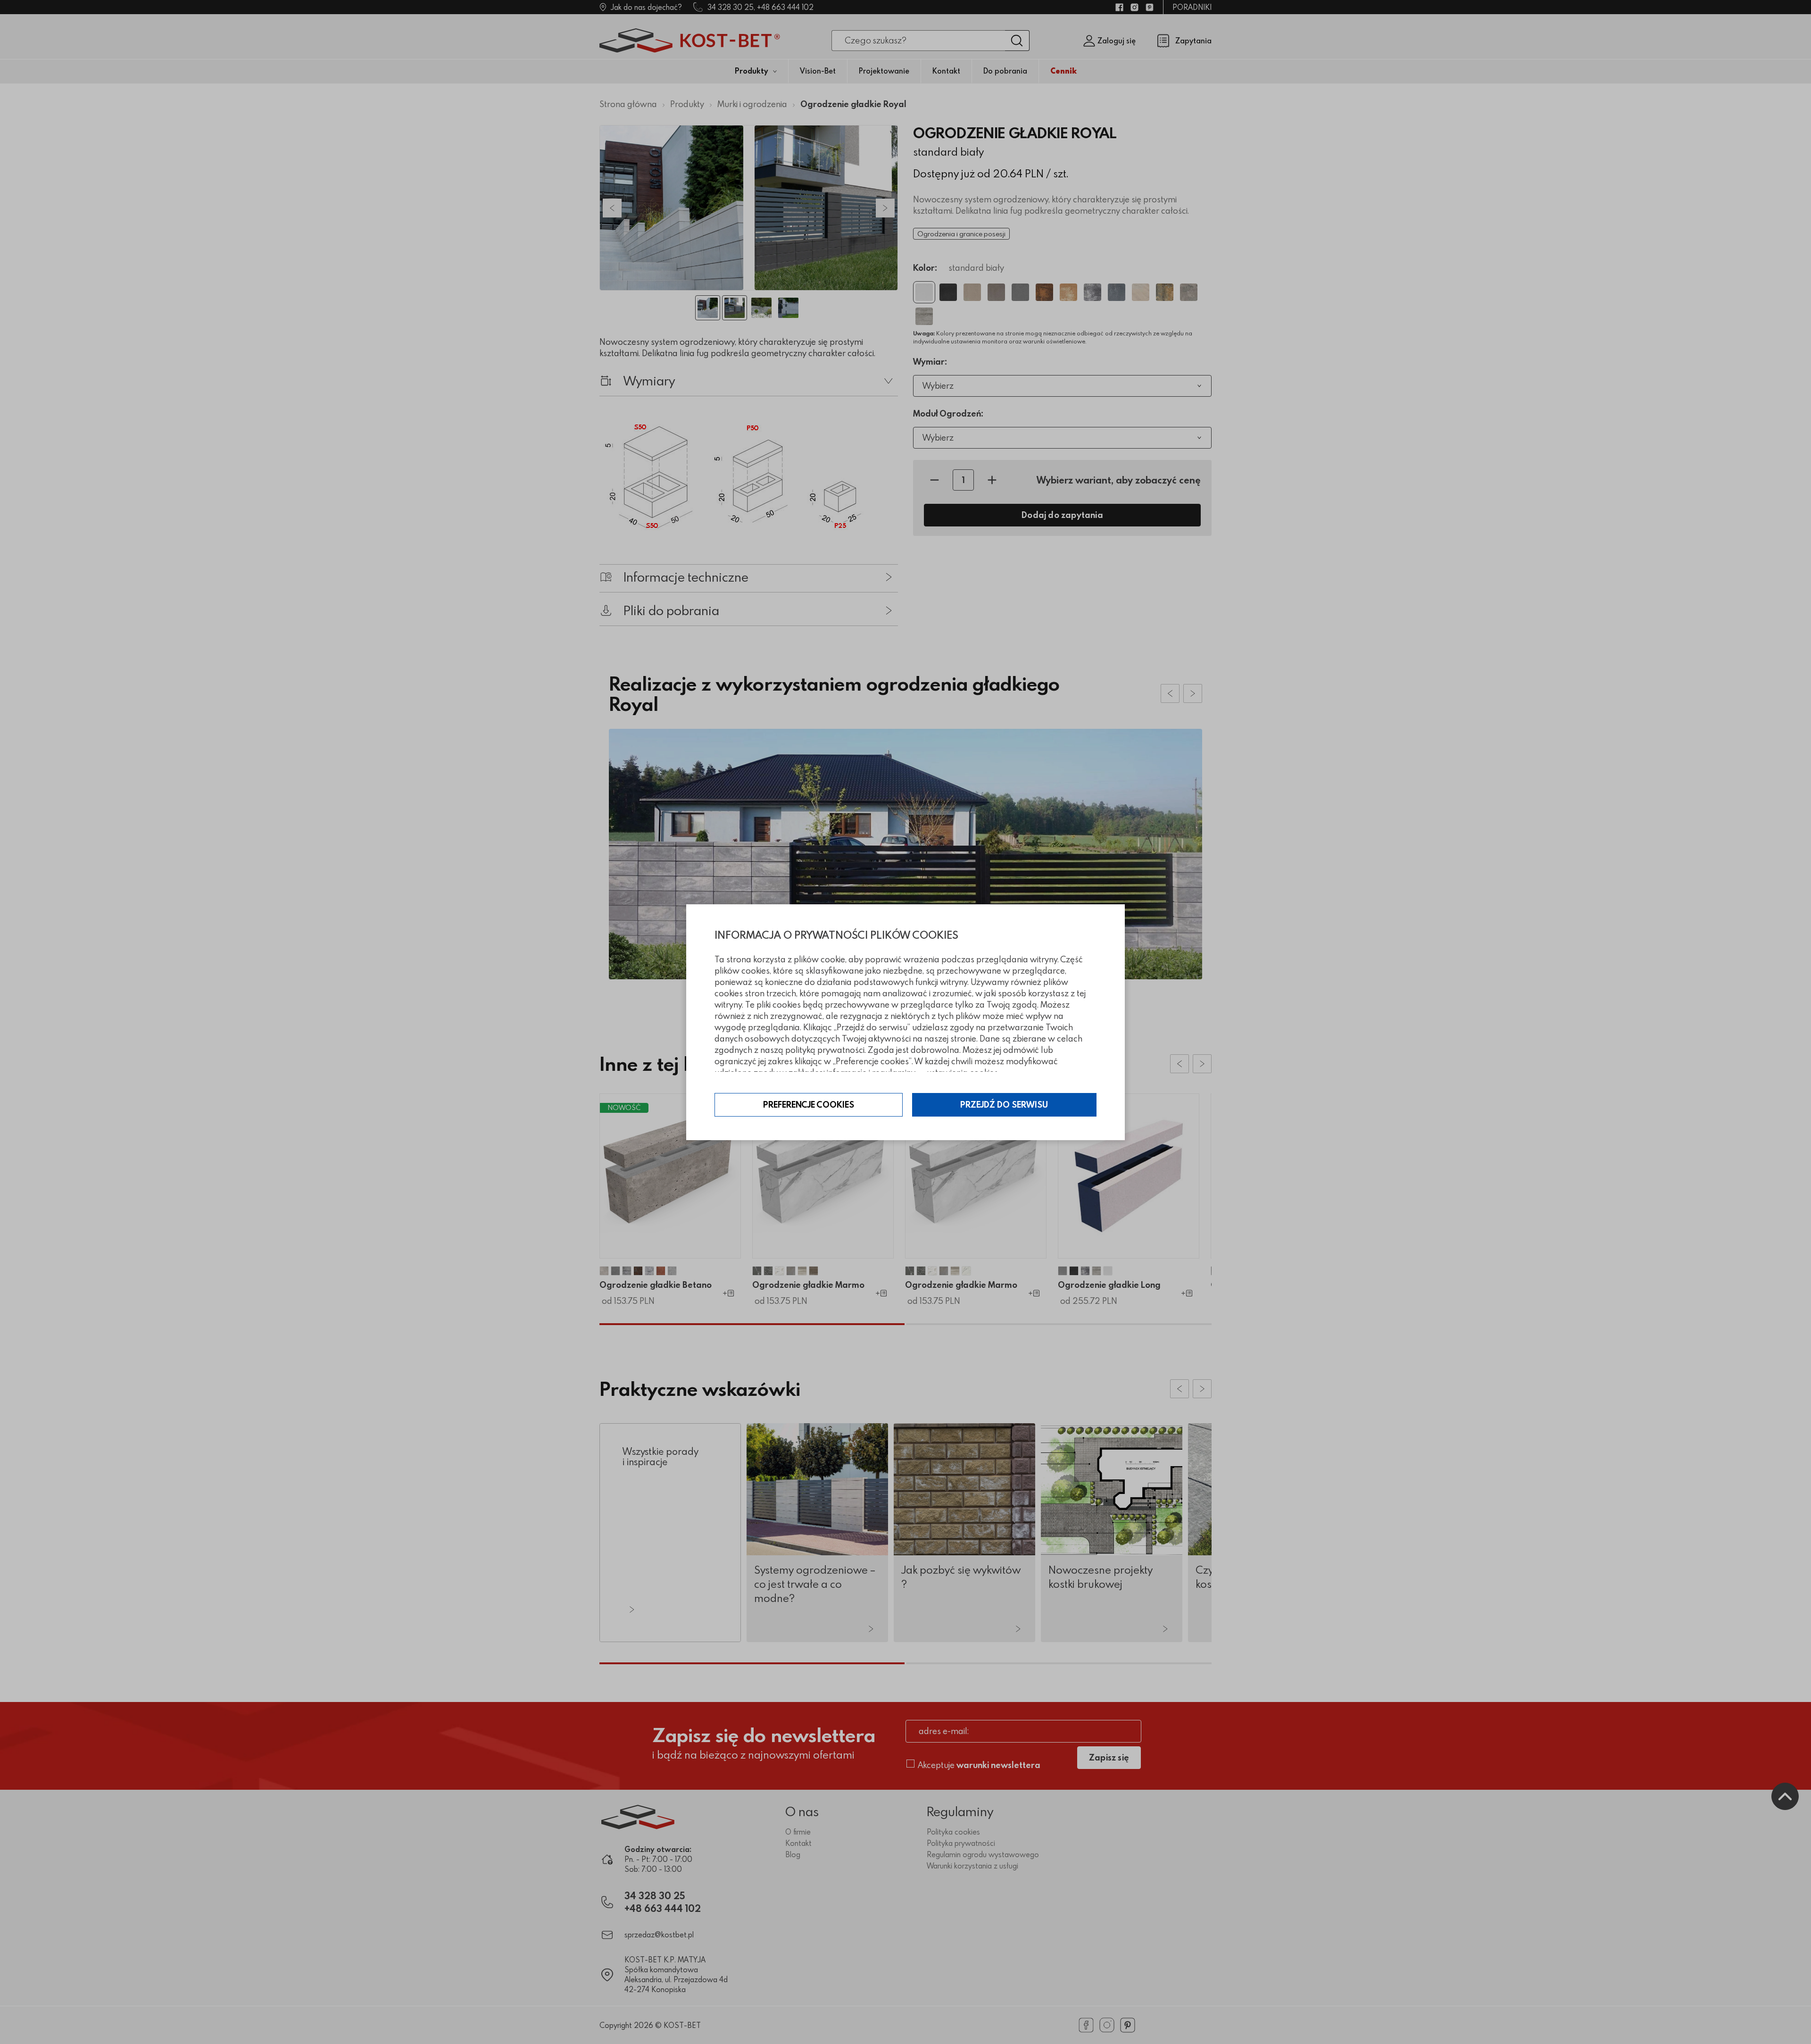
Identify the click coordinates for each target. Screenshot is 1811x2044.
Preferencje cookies (809, 1105)
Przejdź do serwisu (1004, 1105)
